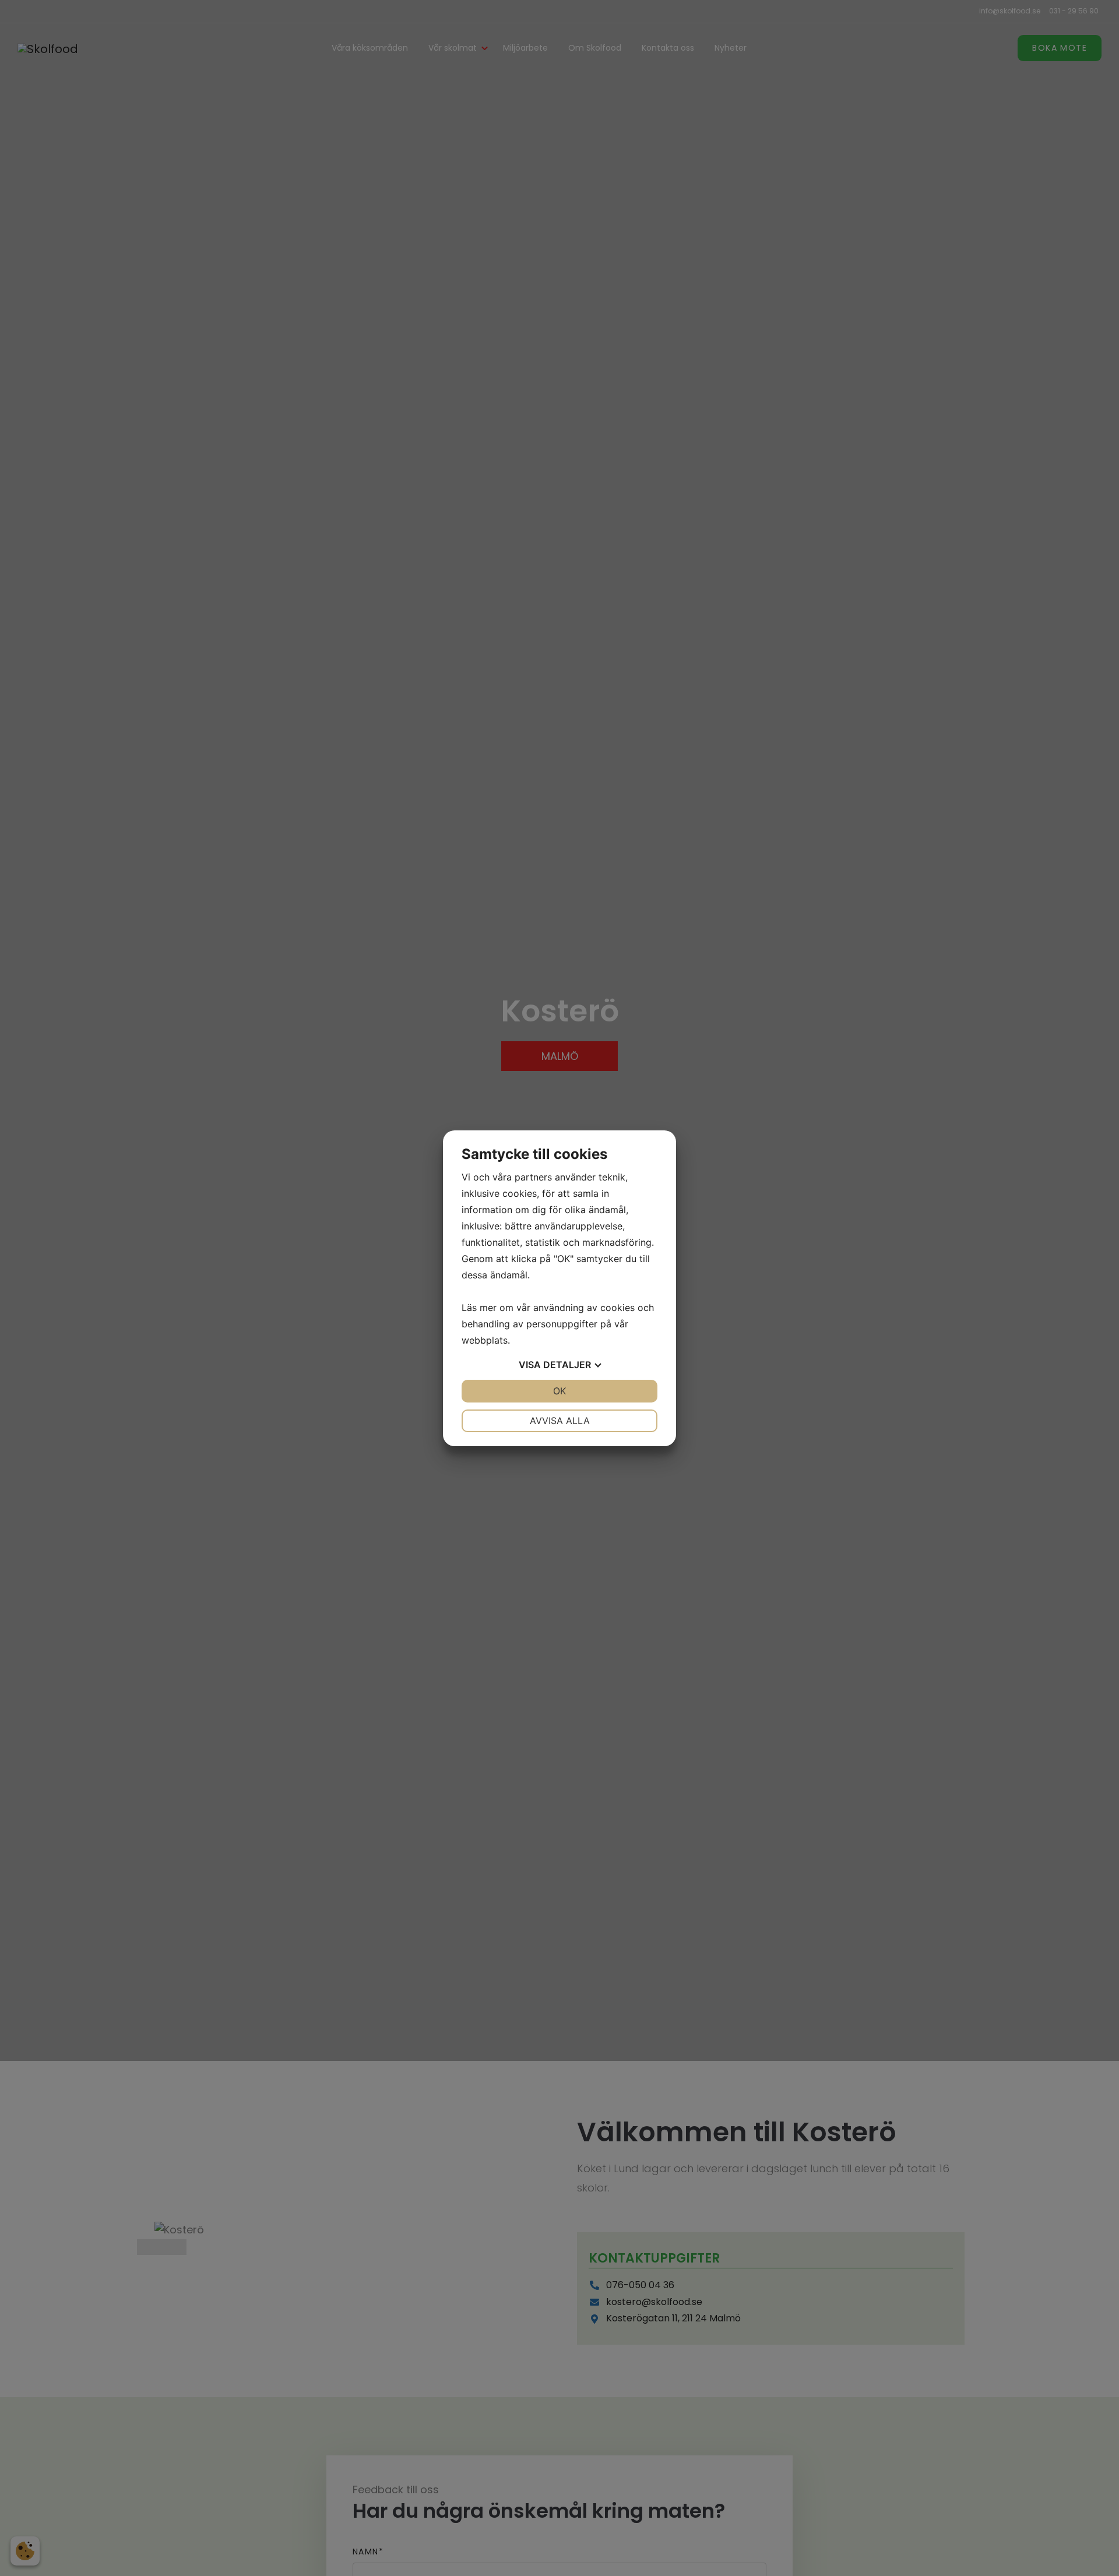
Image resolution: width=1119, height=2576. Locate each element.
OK (559, 1391)
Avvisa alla (560, 1421)
